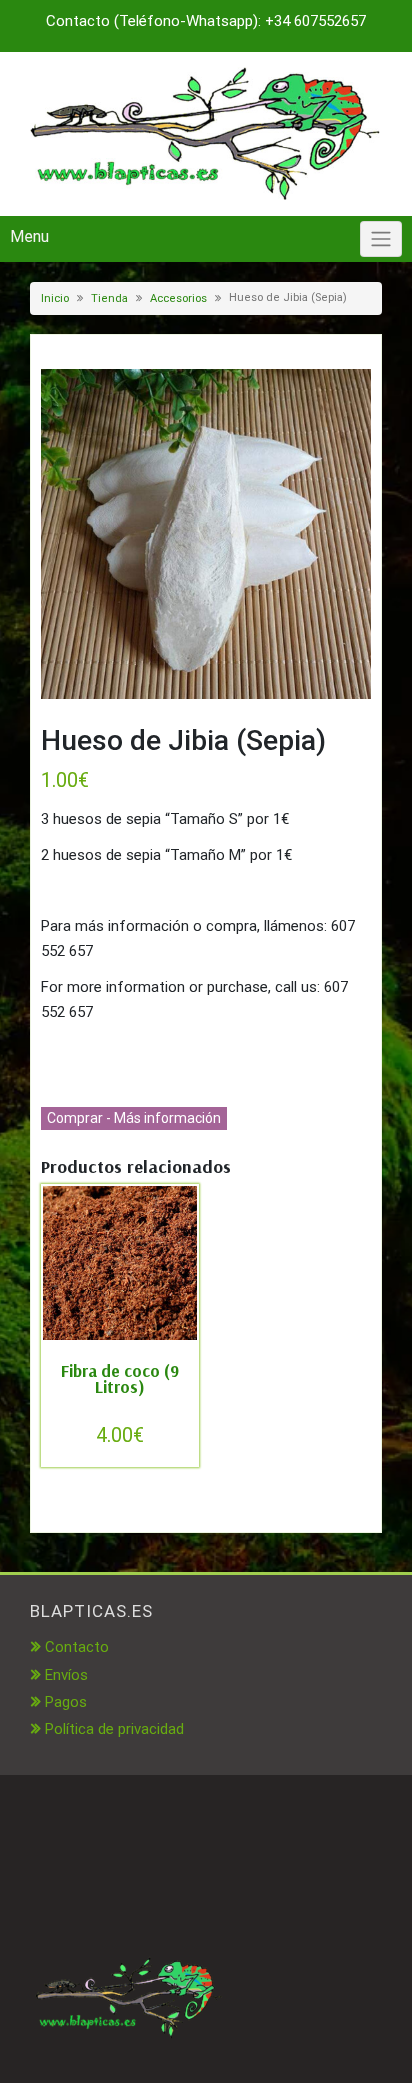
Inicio (55, 298)
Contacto (77, 1647)
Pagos (66, 1702)
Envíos (66, 1675)
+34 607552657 (315, 21)
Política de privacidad (114, 1729)
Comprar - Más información (134, 1118)
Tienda (109, 298)
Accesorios (178, 298)
